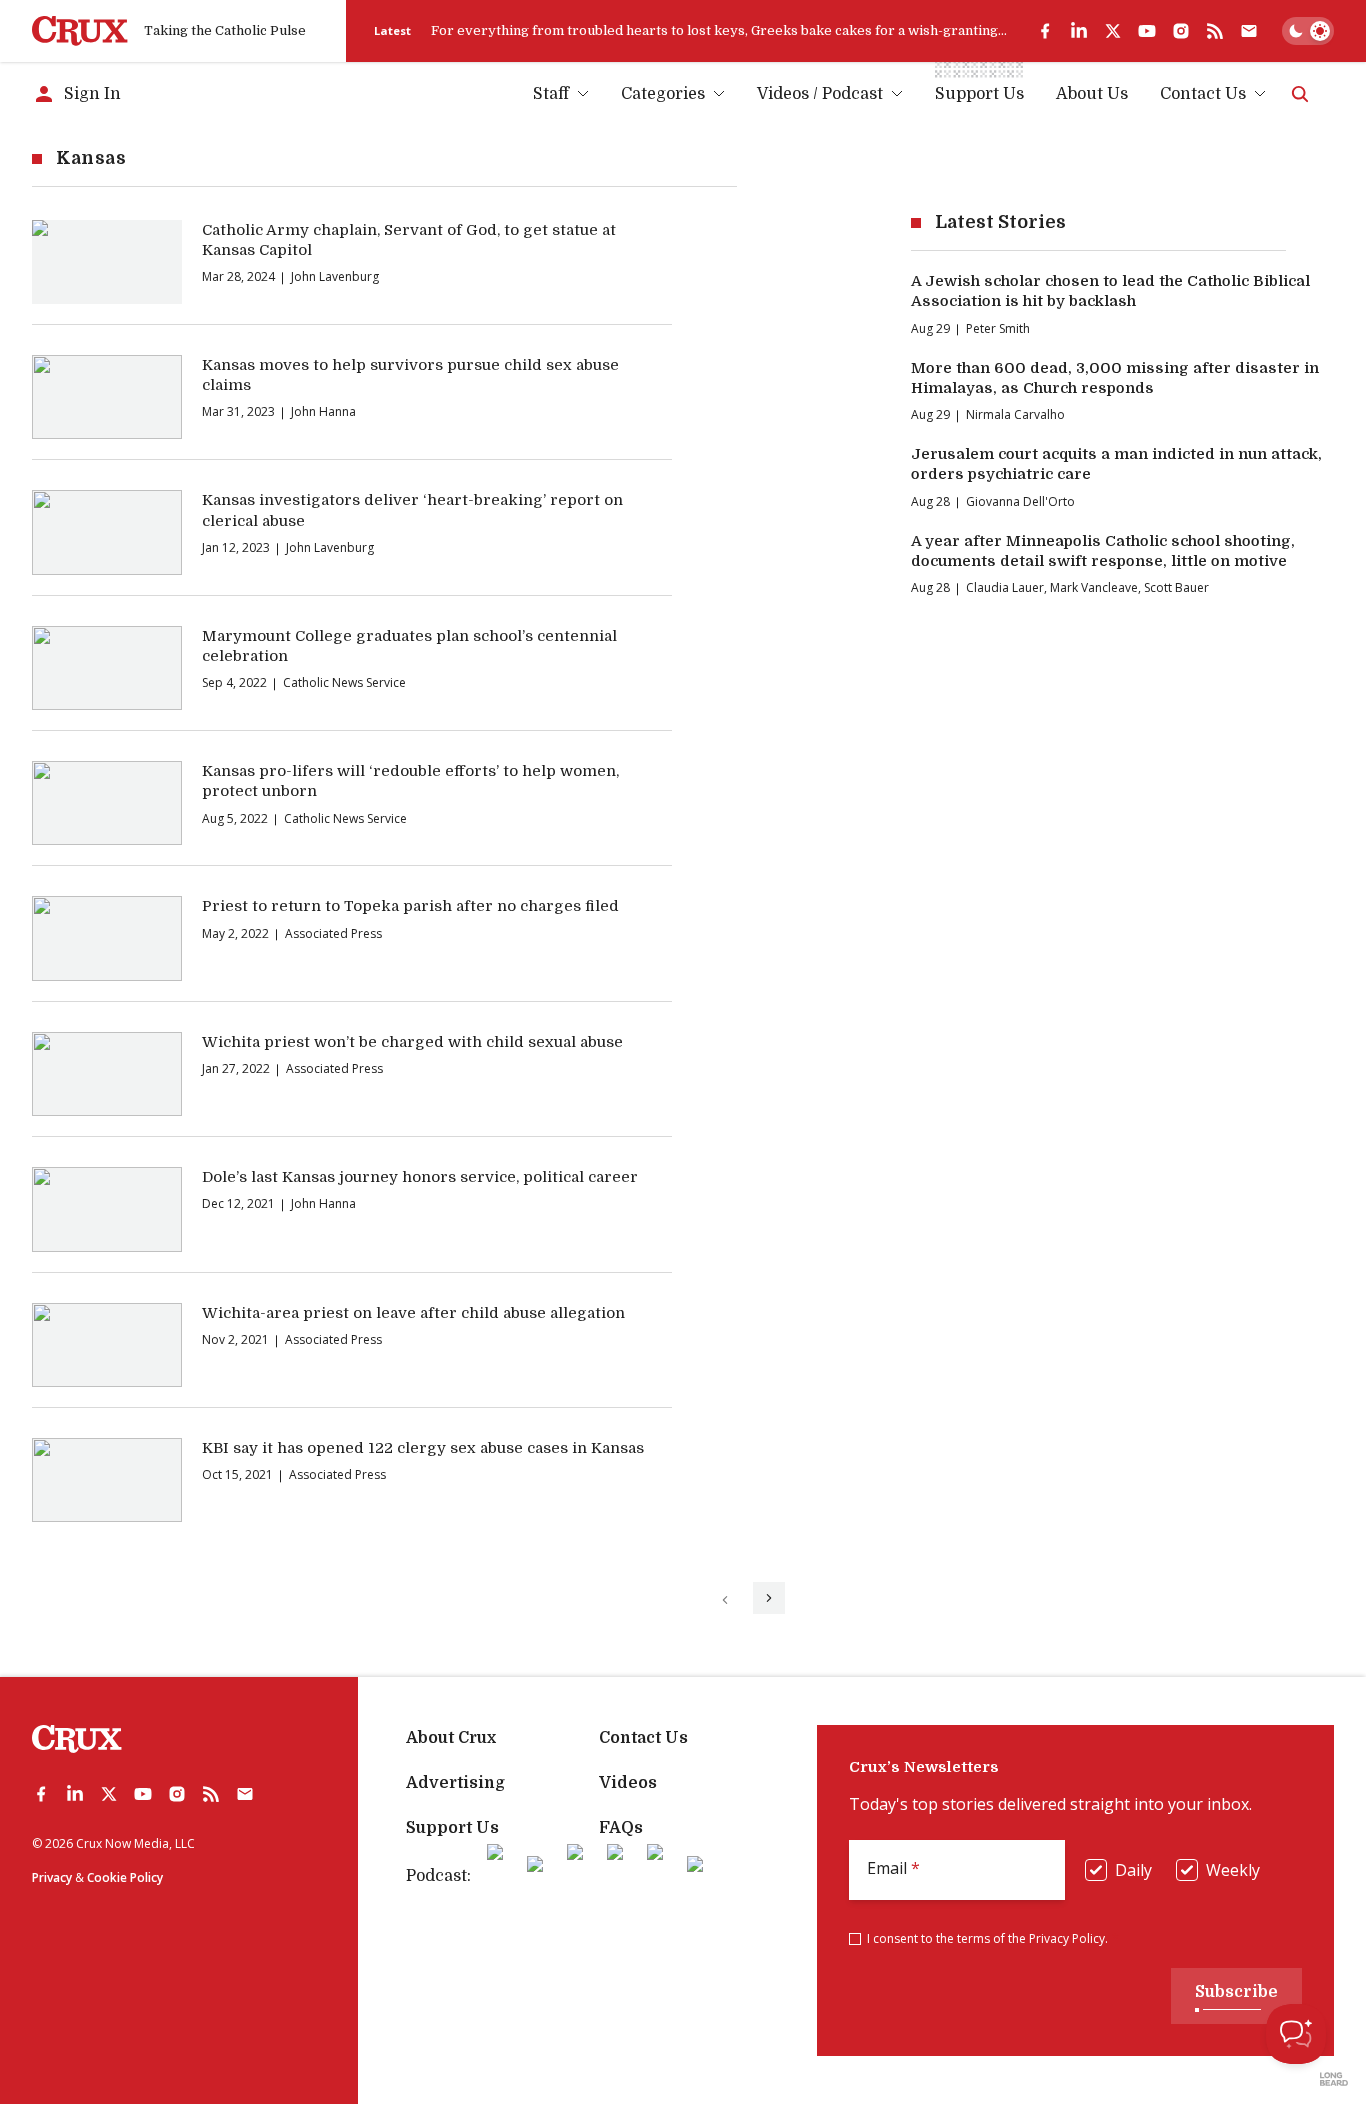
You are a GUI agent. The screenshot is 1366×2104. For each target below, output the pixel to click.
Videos (628, 1783)
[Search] (1300, 94)
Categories (663, 94)
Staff (551, 94)
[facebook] (1045, 31)
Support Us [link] (979, 94)
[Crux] (80, 31)
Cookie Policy (125, 1877)
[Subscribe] (1249, 31)
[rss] (1215, 31)
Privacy (52, 1877)
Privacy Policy (1067, 1938)
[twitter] (1113, 31)
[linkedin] (1079, 31)
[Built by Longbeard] (1334, 2079)
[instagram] (1181, 31)
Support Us (452, 1828)
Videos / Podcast (820, 94)
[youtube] (1147, 31)
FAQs (621, 1828)
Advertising (455, 1783)
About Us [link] (1092, 94)
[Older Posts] (769, 1598)
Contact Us (1203, 94)
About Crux (451, 1738)
